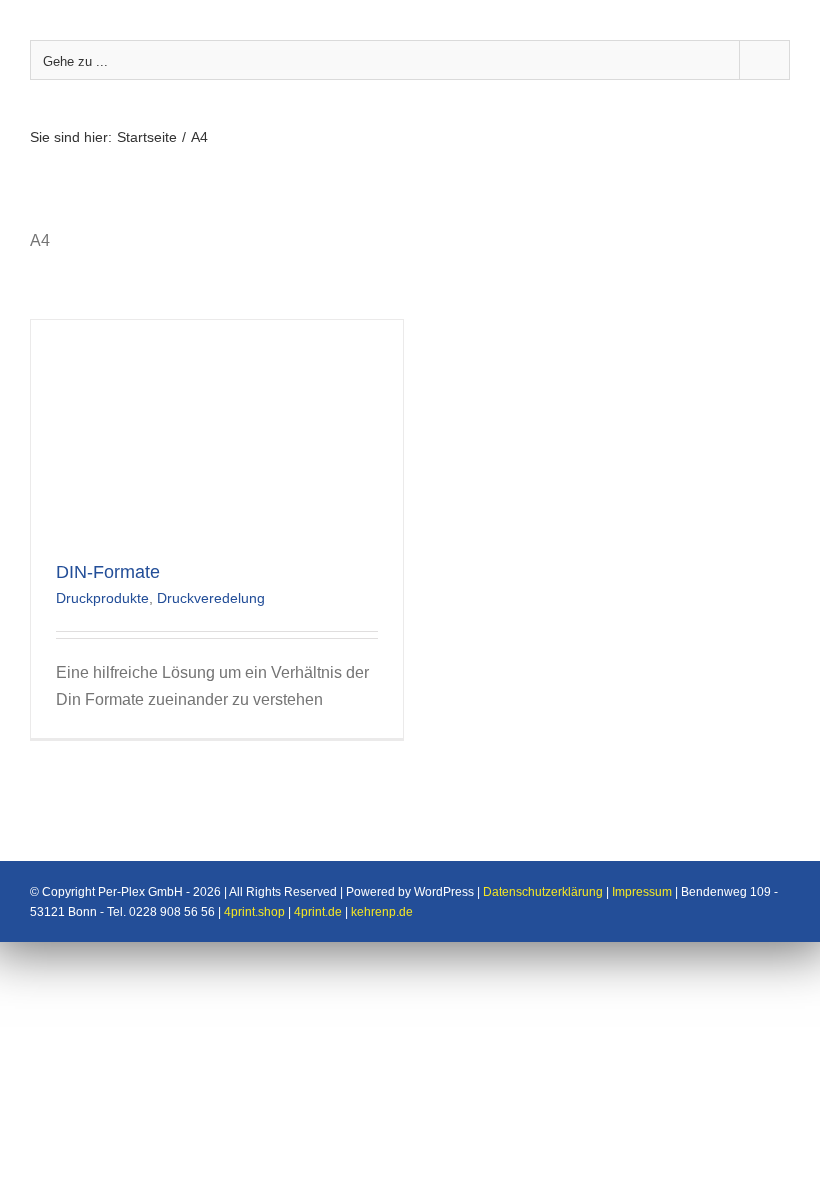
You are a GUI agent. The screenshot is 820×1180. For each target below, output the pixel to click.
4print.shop (254, 912)
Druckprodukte (102, 598)
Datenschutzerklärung (543, 892)
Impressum (642, 892)
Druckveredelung (211, 598)
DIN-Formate (108, 572)
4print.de (318, 912)
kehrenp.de (382, 912)
